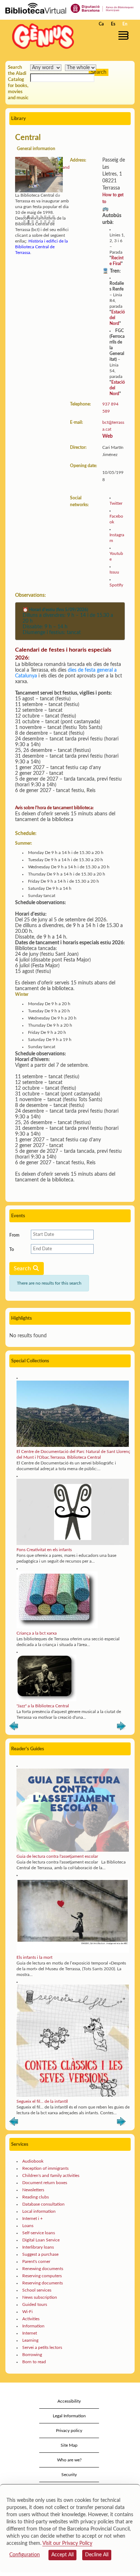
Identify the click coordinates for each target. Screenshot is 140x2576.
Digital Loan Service (41, 2240)
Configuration (25, 2555)
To (12, 1249)
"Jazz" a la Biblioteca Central (43, 1706)
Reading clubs (36, 2197)
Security (69, 2475)
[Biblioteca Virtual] (36, 8)
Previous (14, 1727)
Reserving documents (43, 2283)
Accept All (62, 2555)
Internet (30, 2333)
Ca (101, 24)
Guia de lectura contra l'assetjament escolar (57, 1856)
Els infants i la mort (34, 1957)
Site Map (69, 2445)
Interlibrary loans (38, 2247)
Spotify (116, 585)
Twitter (116, 503)
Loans (28, 2226)
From (14, 1235)
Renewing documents (43, 2269)
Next (121, 1727)
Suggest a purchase (40, 2254)
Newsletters (33, 2190)
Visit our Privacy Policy (67, 2543)
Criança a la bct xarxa (37, 1633)
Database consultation (43, 2204)
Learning (30, 2340)
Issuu (114, 572)
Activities (31, 2319)
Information (33, 2326)
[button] (125, 35)
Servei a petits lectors (42, 2347)
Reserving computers (42, 2276)
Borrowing (32, 2355)
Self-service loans (39, 2233)
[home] (41, 36)
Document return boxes (45, 2183)
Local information (39, 2211)
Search (23, 1268)
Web (108, 436)
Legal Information (69, 2416)
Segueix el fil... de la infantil (42, 2101)
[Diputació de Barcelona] (102, 8)
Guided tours (35, 2304)
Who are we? (69, 2460)
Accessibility (69, 2401)
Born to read (34, 2362)
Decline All (97, 2555)
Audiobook (33, 2161)
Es (113, 24)
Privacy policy (69, 2431)
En (125, 24)
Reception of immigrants (45, 2168)
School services (37, 2290)
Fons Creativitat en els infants (44, 1550)
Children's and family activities (51, 2176)
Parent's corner (36, 2261)
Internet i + (32, 2218)
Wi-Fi (27, 2312)
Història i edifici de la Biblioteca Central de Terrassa (41, 247)
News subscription (40, 2297)
